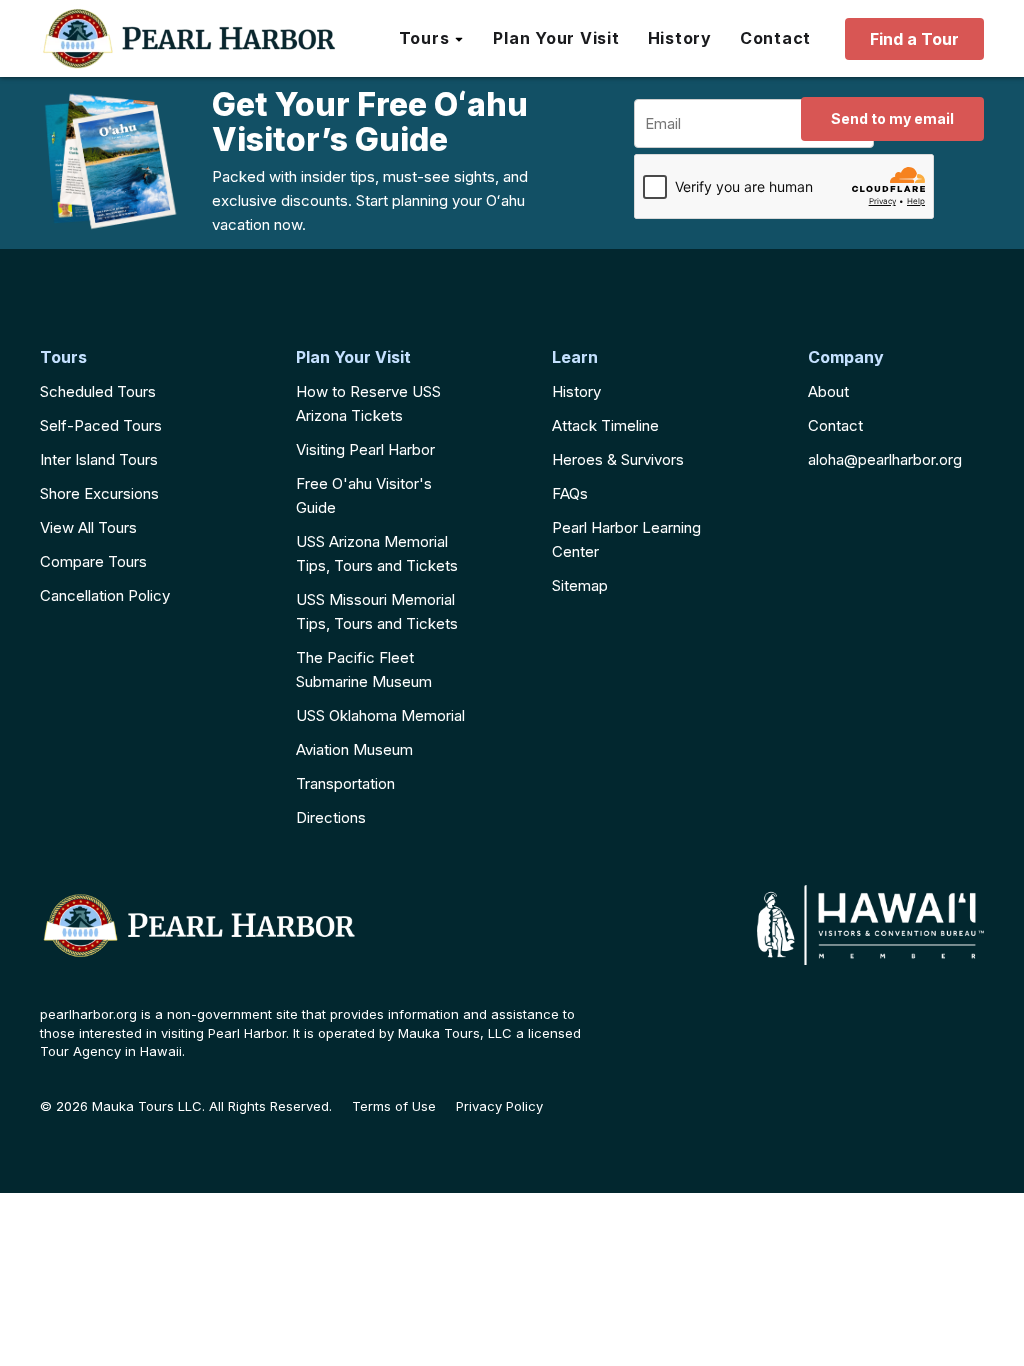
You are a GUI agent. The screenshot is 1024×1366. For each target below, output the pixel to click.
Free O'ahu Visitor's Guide (364, 495)
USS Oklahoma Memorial (380, 715)
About (828, 391)
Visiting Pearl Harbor (365, 449)
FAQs (570, 493)
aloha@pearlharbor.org (885, 459)
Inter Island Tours (99, 459)
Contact (835, 425)
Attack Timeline (605, 425)
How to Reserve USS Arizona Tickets (368, 403)
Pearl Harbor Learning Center (626, 539)
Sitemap (580, 585)
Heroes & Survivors (618, 459)
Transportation (345, 783)
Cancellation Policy (105, 595)
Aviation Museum (354, 749)
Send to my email (892, 118)
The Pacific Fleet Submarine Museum (364, 669)
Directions (331, 817)
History (576, 391)
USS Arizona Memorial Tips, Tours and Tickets (377, 553)
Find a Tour (914, 39)
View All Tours (88, 527)
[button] (432, 39)
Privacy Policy (499, 1106)
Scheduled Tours (98, 391)
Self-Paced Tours (101, 425)
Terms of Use (394, 1106)
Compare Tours (93, 561)
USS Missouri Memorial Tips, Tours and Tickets (377, 611)
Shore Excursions (99, 493)
